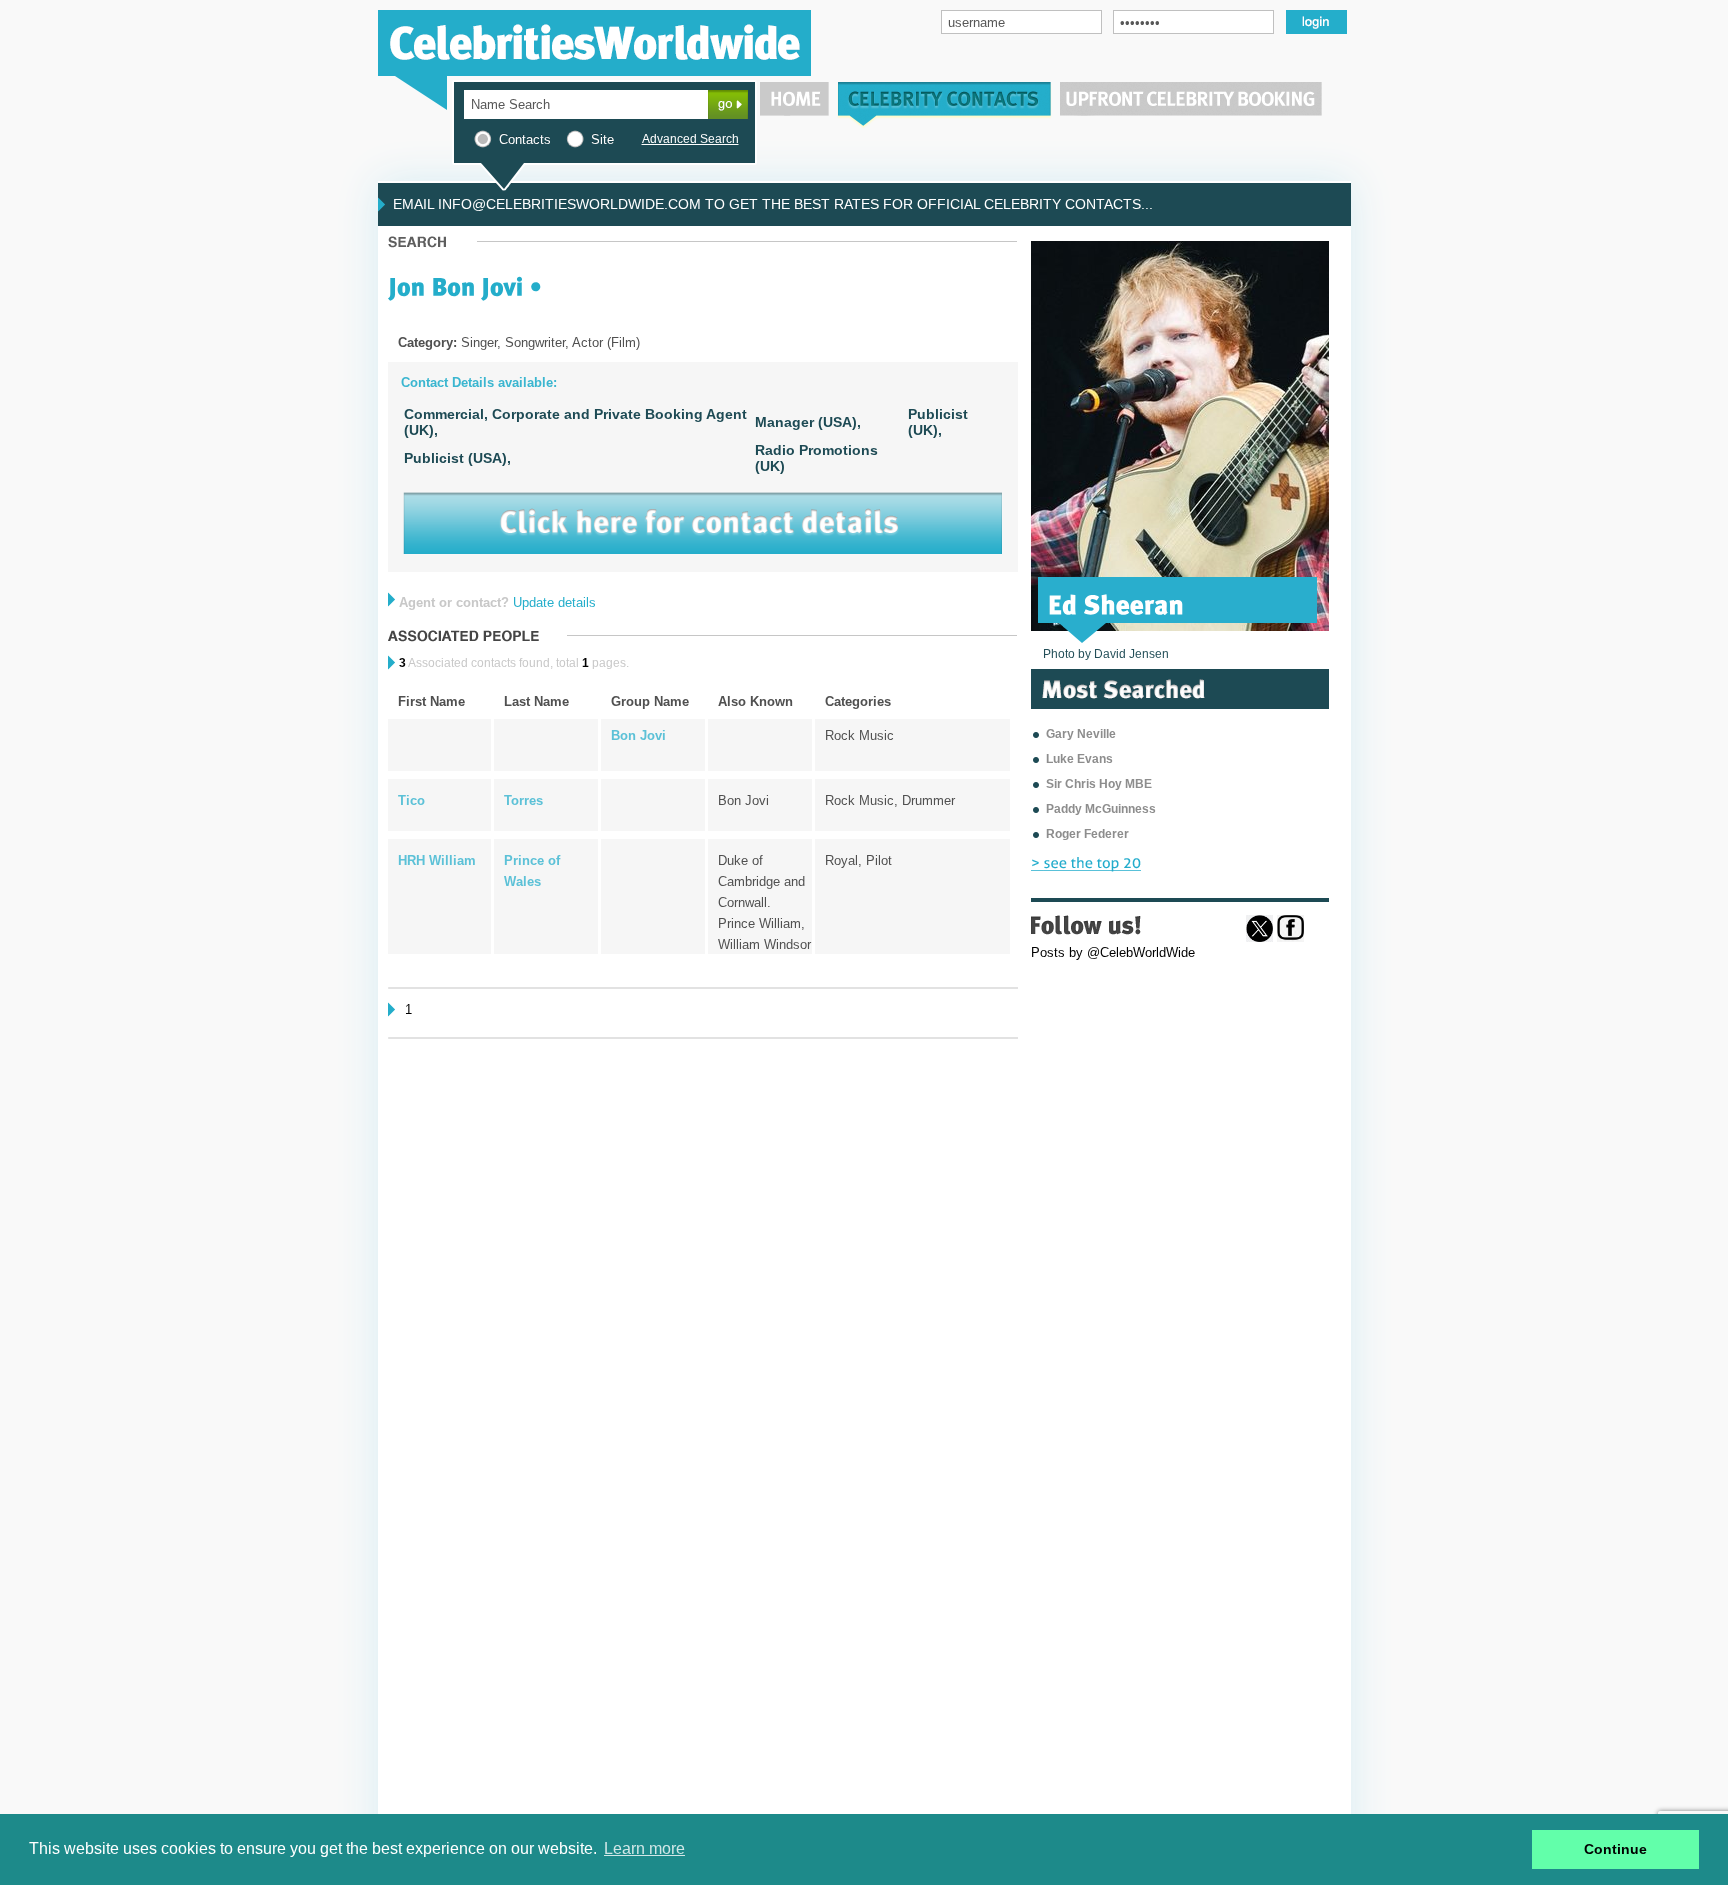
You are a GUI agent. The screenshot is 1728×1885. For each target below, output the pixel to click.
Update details (554, 602)
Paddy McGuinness (1101, 809)
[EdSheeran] (1116, 603)
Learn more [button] (644, 1848)
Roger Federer (1087, 834)
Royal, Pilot (858, 860)
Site (602, 139)
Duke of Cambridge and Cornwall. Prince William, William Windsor (764, 902)
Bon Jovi (638, 735)
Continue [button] (1615, 1849)
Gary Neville (1081, 734)
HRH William (437, 860)
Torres (523, 800)
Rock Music (859, 735)
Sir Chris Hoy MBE (1099, 784)
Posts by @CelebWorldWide (1113, 952)
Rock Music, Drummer (890, 800)
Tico (411, 800)
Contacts (525, 139)
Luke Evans (1079, 759)
